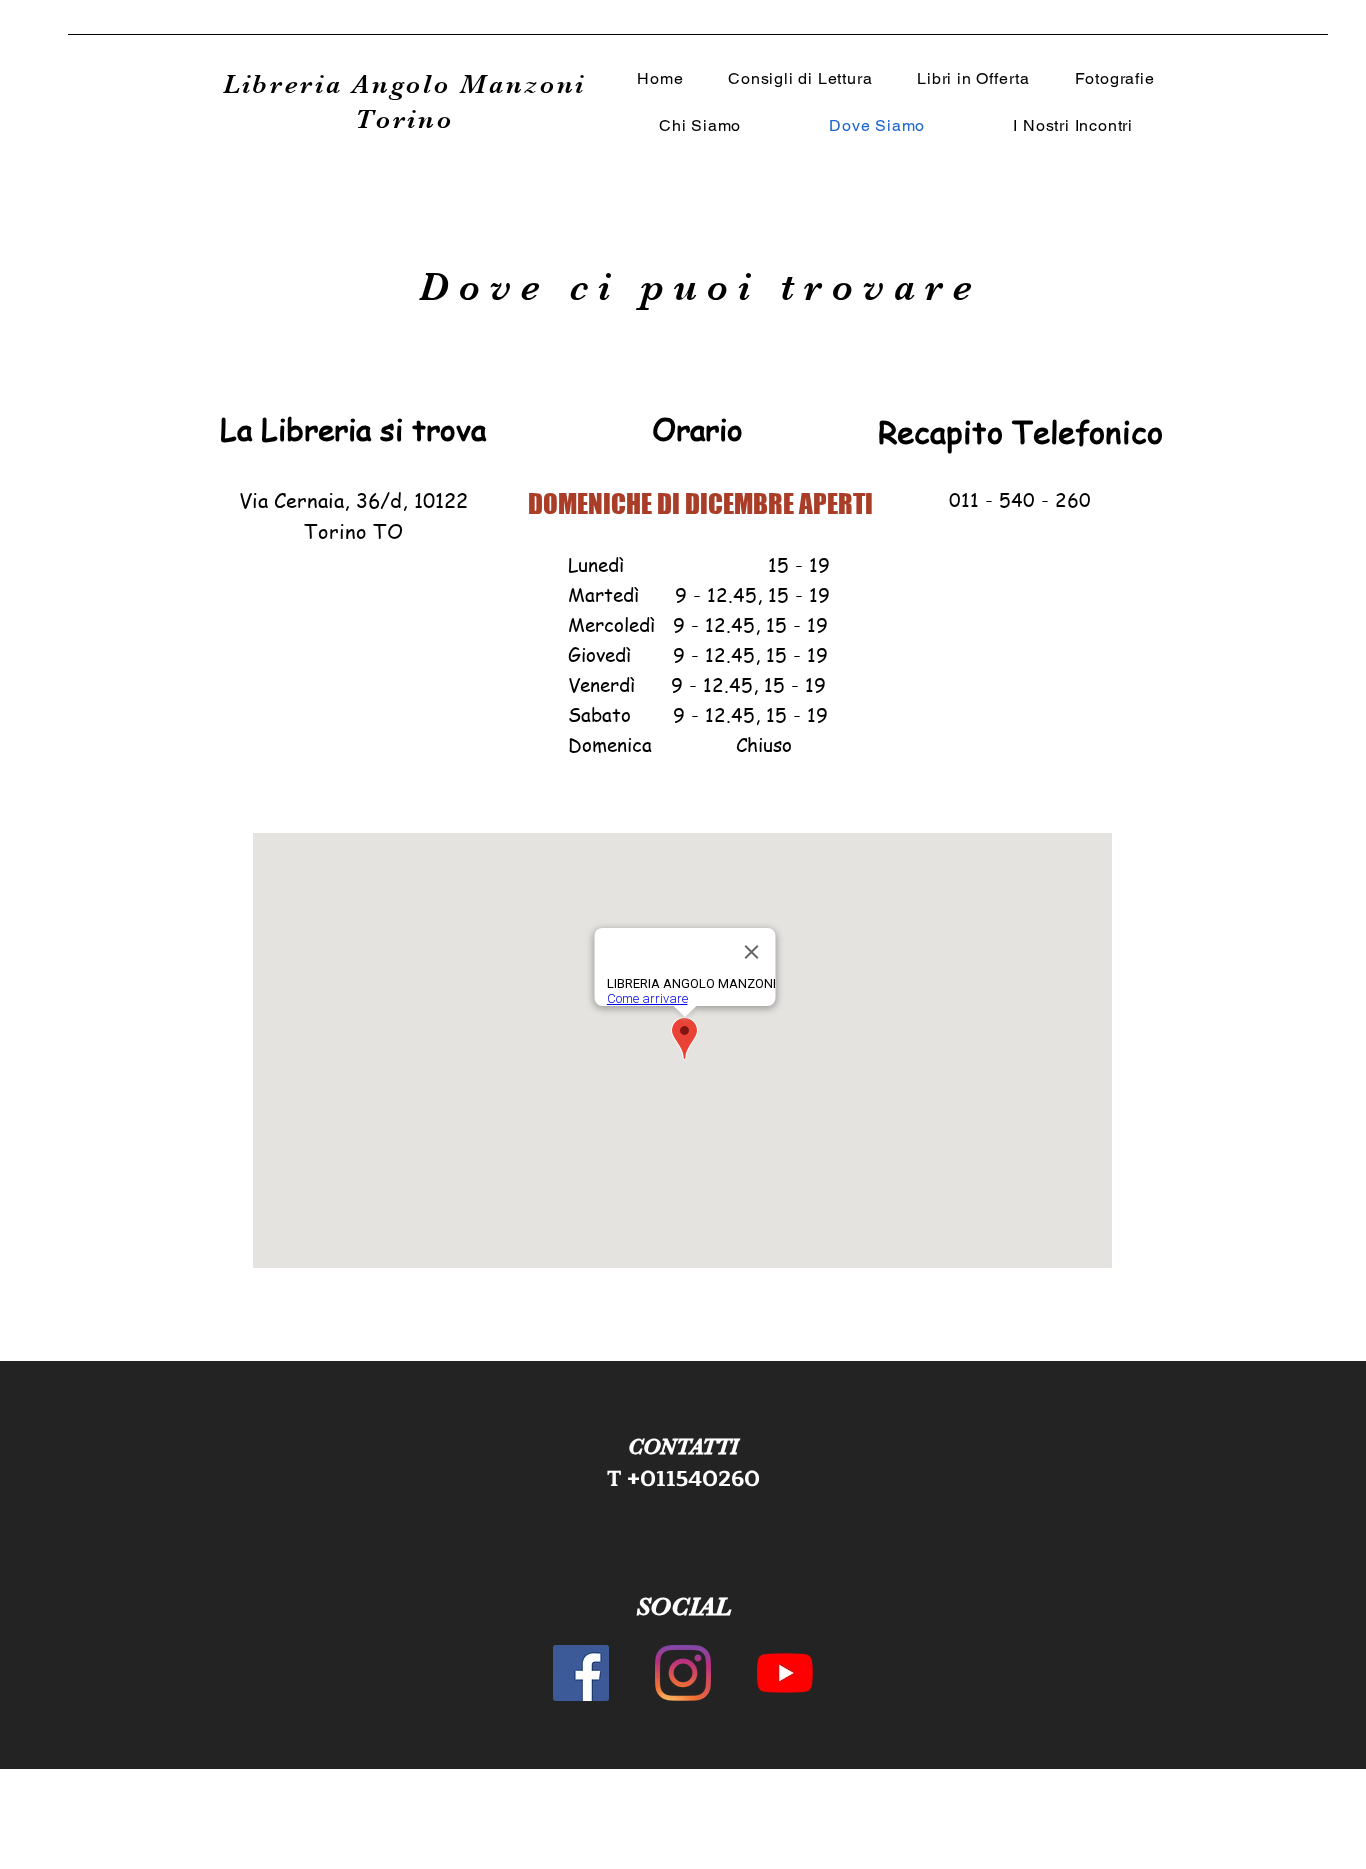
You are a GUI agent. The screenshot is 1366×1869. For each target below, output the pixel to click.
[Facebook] (581, 1673)
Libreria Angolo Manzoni (404, 84)
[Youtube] (785, 1673)
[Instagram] (683, 1673)
